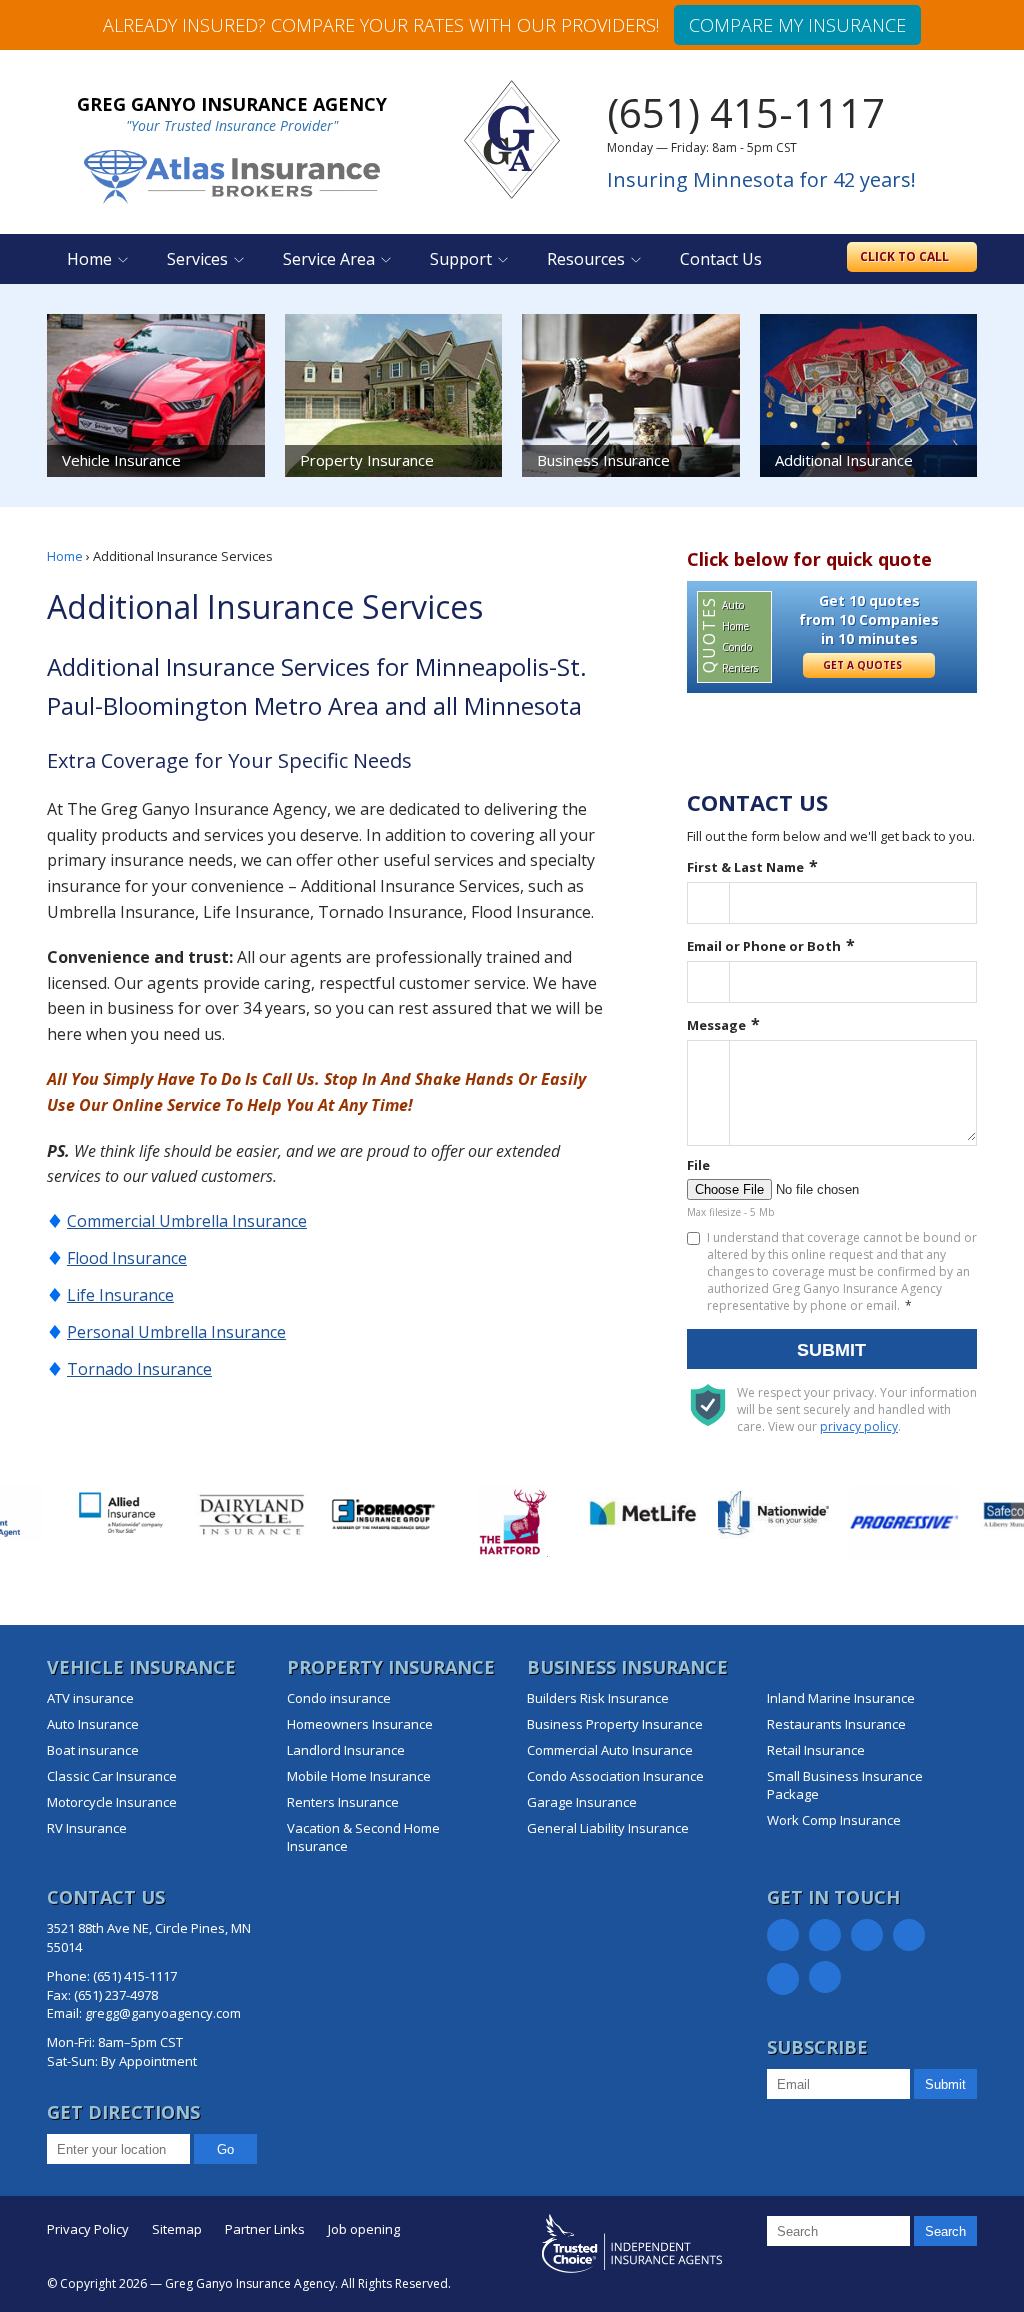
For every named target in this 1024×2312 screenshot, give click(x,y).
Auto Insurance (93, 1724)
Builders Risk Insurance (598, 1698)
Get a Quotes (864, 665)
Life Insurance (120, 1295)
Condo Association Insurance (615, 1776)
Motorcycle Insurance (112, 1802)
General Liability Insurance (608, 1828)
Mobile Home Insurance (359, 1776)
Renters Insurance (343, 1802)
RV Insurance (87, 1828)
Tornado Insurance (139, 1369)
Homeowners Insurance (360, 1724)
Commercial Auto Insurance (610, 1750)
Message (716, 1025)
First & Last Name (745, 867)
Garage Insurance (582, 1802)
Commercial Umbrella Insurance (187, 1221)
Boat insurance (93, 1750)
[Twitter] (825, 1935)
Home (89, 259)
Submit (831, 1350)
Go (225, 2149)
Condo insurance (339, 1698)
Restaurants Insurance (836, 1724)
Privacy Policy (88, 2229)
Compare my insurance (797, 25)
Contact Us (721, 259)
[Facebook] (783, 1935)
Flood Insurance (127, 1258)
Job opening (364, 2229)
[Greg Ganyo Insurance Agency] (512, 140)
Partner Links (265, 2229)
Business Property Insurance (615, 1724)
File (698, 1165)
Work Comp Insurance (834, 1820)
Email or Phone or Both (764, 946)
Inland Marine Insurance (841, 1698)
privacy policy (859, 1426)
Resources (586, 259)
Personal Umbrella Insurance (176, 1332)
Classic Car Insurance (112, 1776)
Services (197, 259)
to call (906, 256)
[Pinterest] (909, 1935)
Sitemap (177, 2229)
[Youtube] (825, 1977)
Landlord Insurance (346, 1750)
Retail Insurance (816, 1750)
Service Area (329, 259)
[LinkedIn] (867, 1935)
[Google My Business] (783, 1979)
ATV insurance (90, 1698)
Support (461, 259)
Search (945, 2231)
